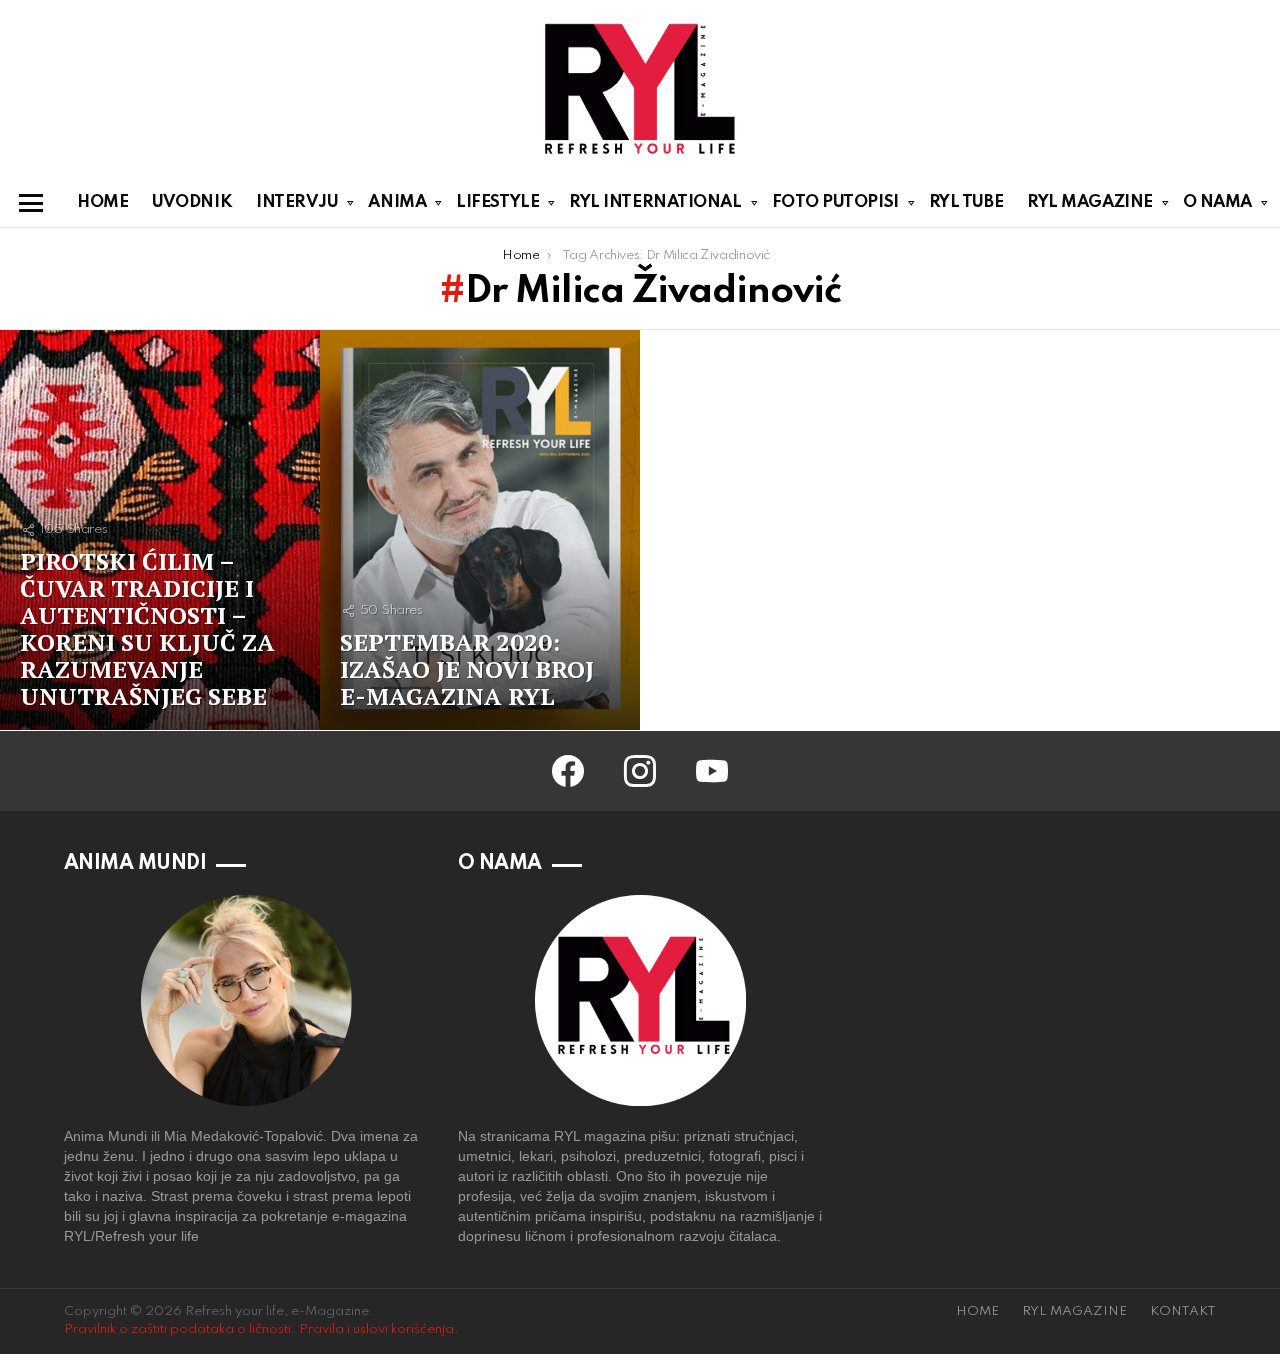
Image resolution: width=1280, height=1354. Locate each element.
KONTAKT (1183, 1311)
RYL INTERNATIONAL (655, 202)
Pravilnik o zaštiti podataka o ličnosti (177, 1329)
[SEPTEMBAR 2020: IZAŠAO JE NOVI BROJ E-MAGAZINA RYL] (480, 530)
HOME (102, 202)
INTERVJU (297, 202)
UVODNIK (192, 202)
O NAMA (1217, 202)
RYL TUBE (966, 202)
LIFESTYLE (497, 202)
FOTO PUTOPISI (835, 202)
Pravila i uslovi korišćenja (376, 1329)
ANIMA (397, 202)
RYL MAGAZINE (1090, 202)
